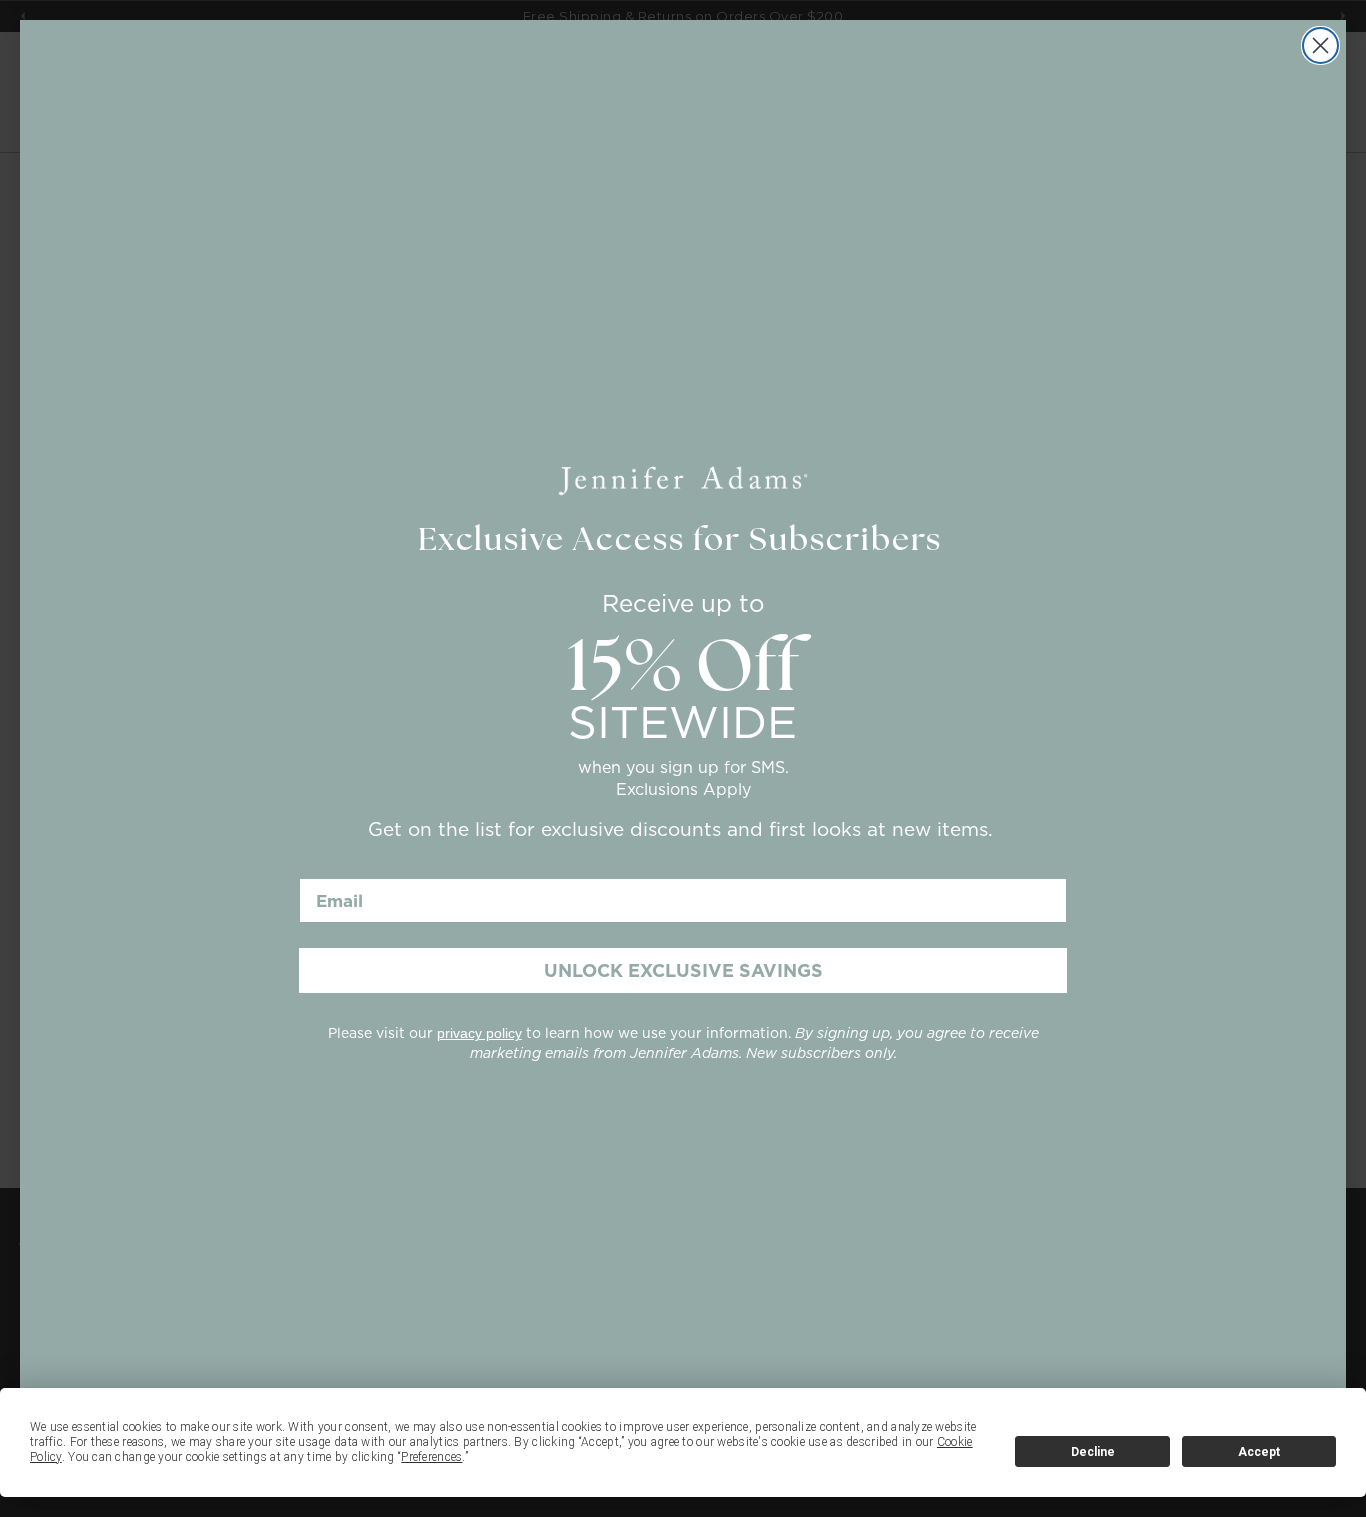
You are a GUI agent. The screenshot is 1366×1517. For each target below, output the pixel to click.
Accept (1259, 1452)
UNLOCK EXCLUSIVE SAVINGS (683, 970)
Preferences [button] (431, 1457)
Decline (1093, 1452)
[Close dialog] (1320, 45)
